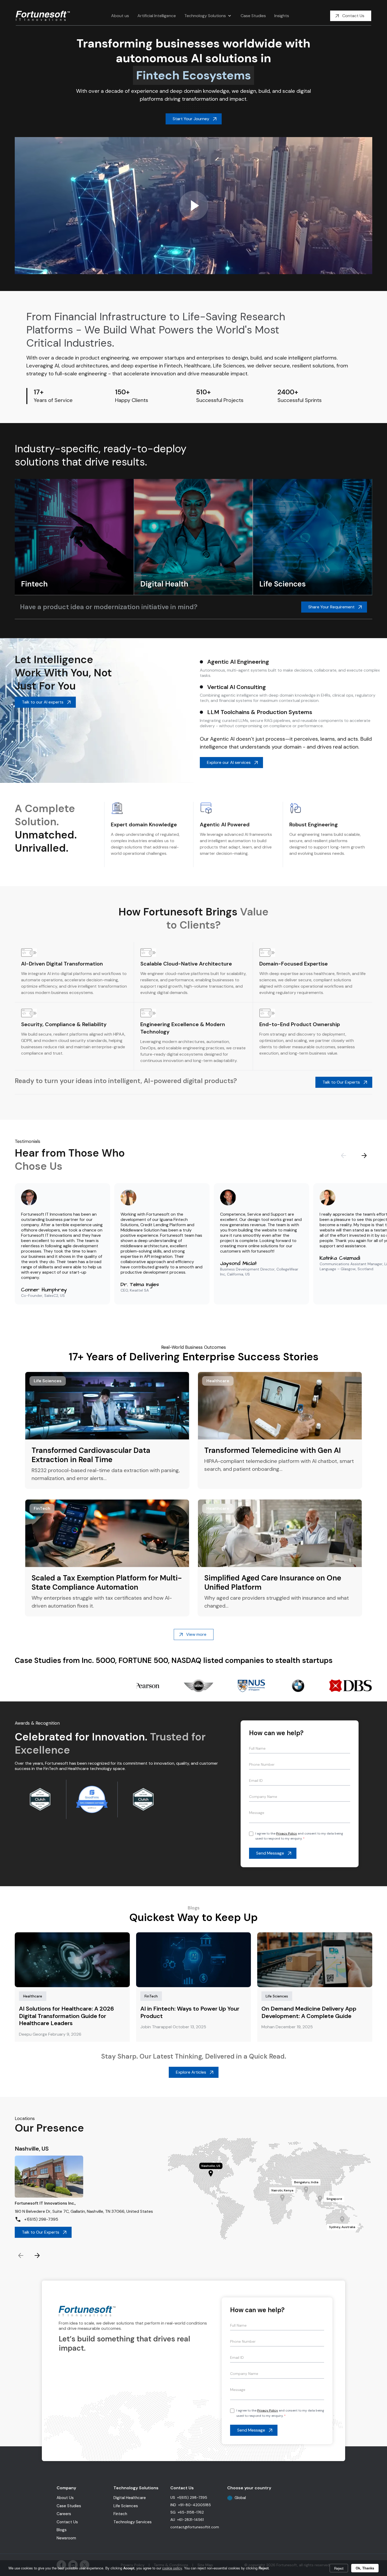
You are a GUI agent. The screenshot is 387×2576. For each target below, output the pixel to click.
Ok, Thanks (365, 2568)
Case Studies (69, 2506)
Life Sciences (126, 2506)
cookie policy (172, 2568)
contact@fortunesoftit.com (195, 2527)
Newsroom (66, 2538)
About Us (65, 2498)
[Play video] (193, 206)
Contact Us (67, 2522)
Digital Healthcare (130, 2498)
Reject (339, 2568)
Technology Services (133, 2522)
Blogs (62, 2530)
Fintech (120, 2514)
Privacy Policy (287, 1833)
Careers (64, 2514)
